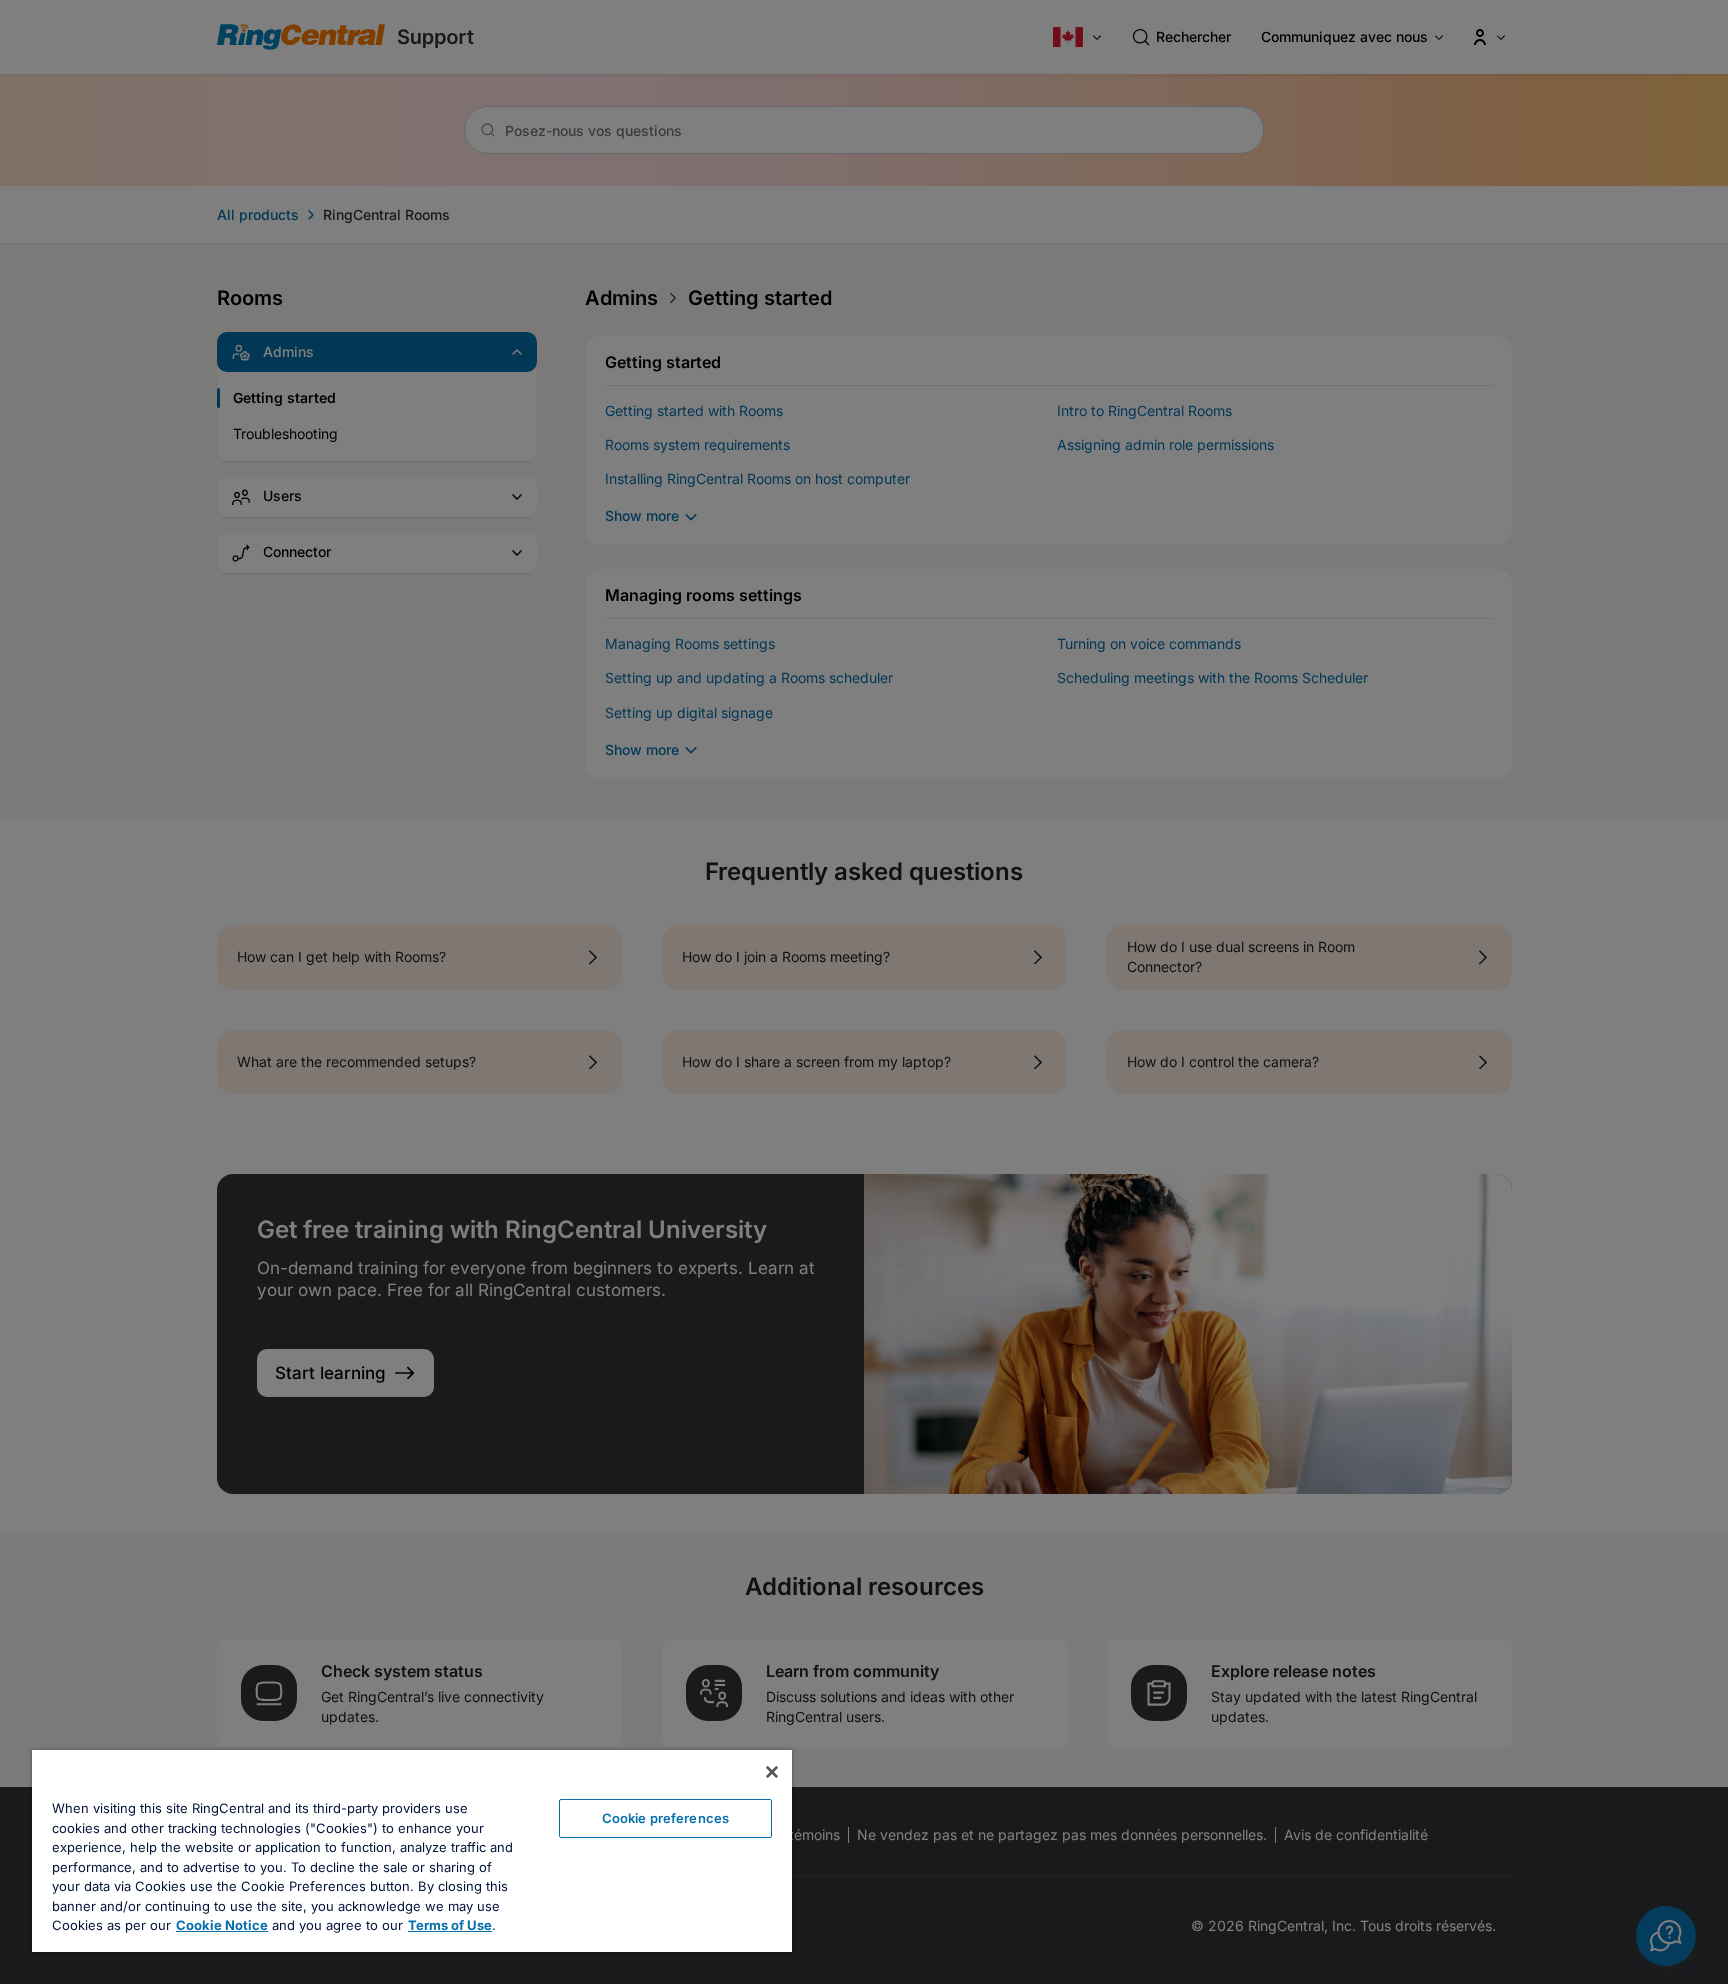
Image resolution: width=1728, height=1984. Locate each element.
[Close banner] (772, 1772)
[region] (412, 1851)
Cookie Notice (222, 1925)
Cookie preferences (665, 1818)
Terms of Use (450, 1925)
